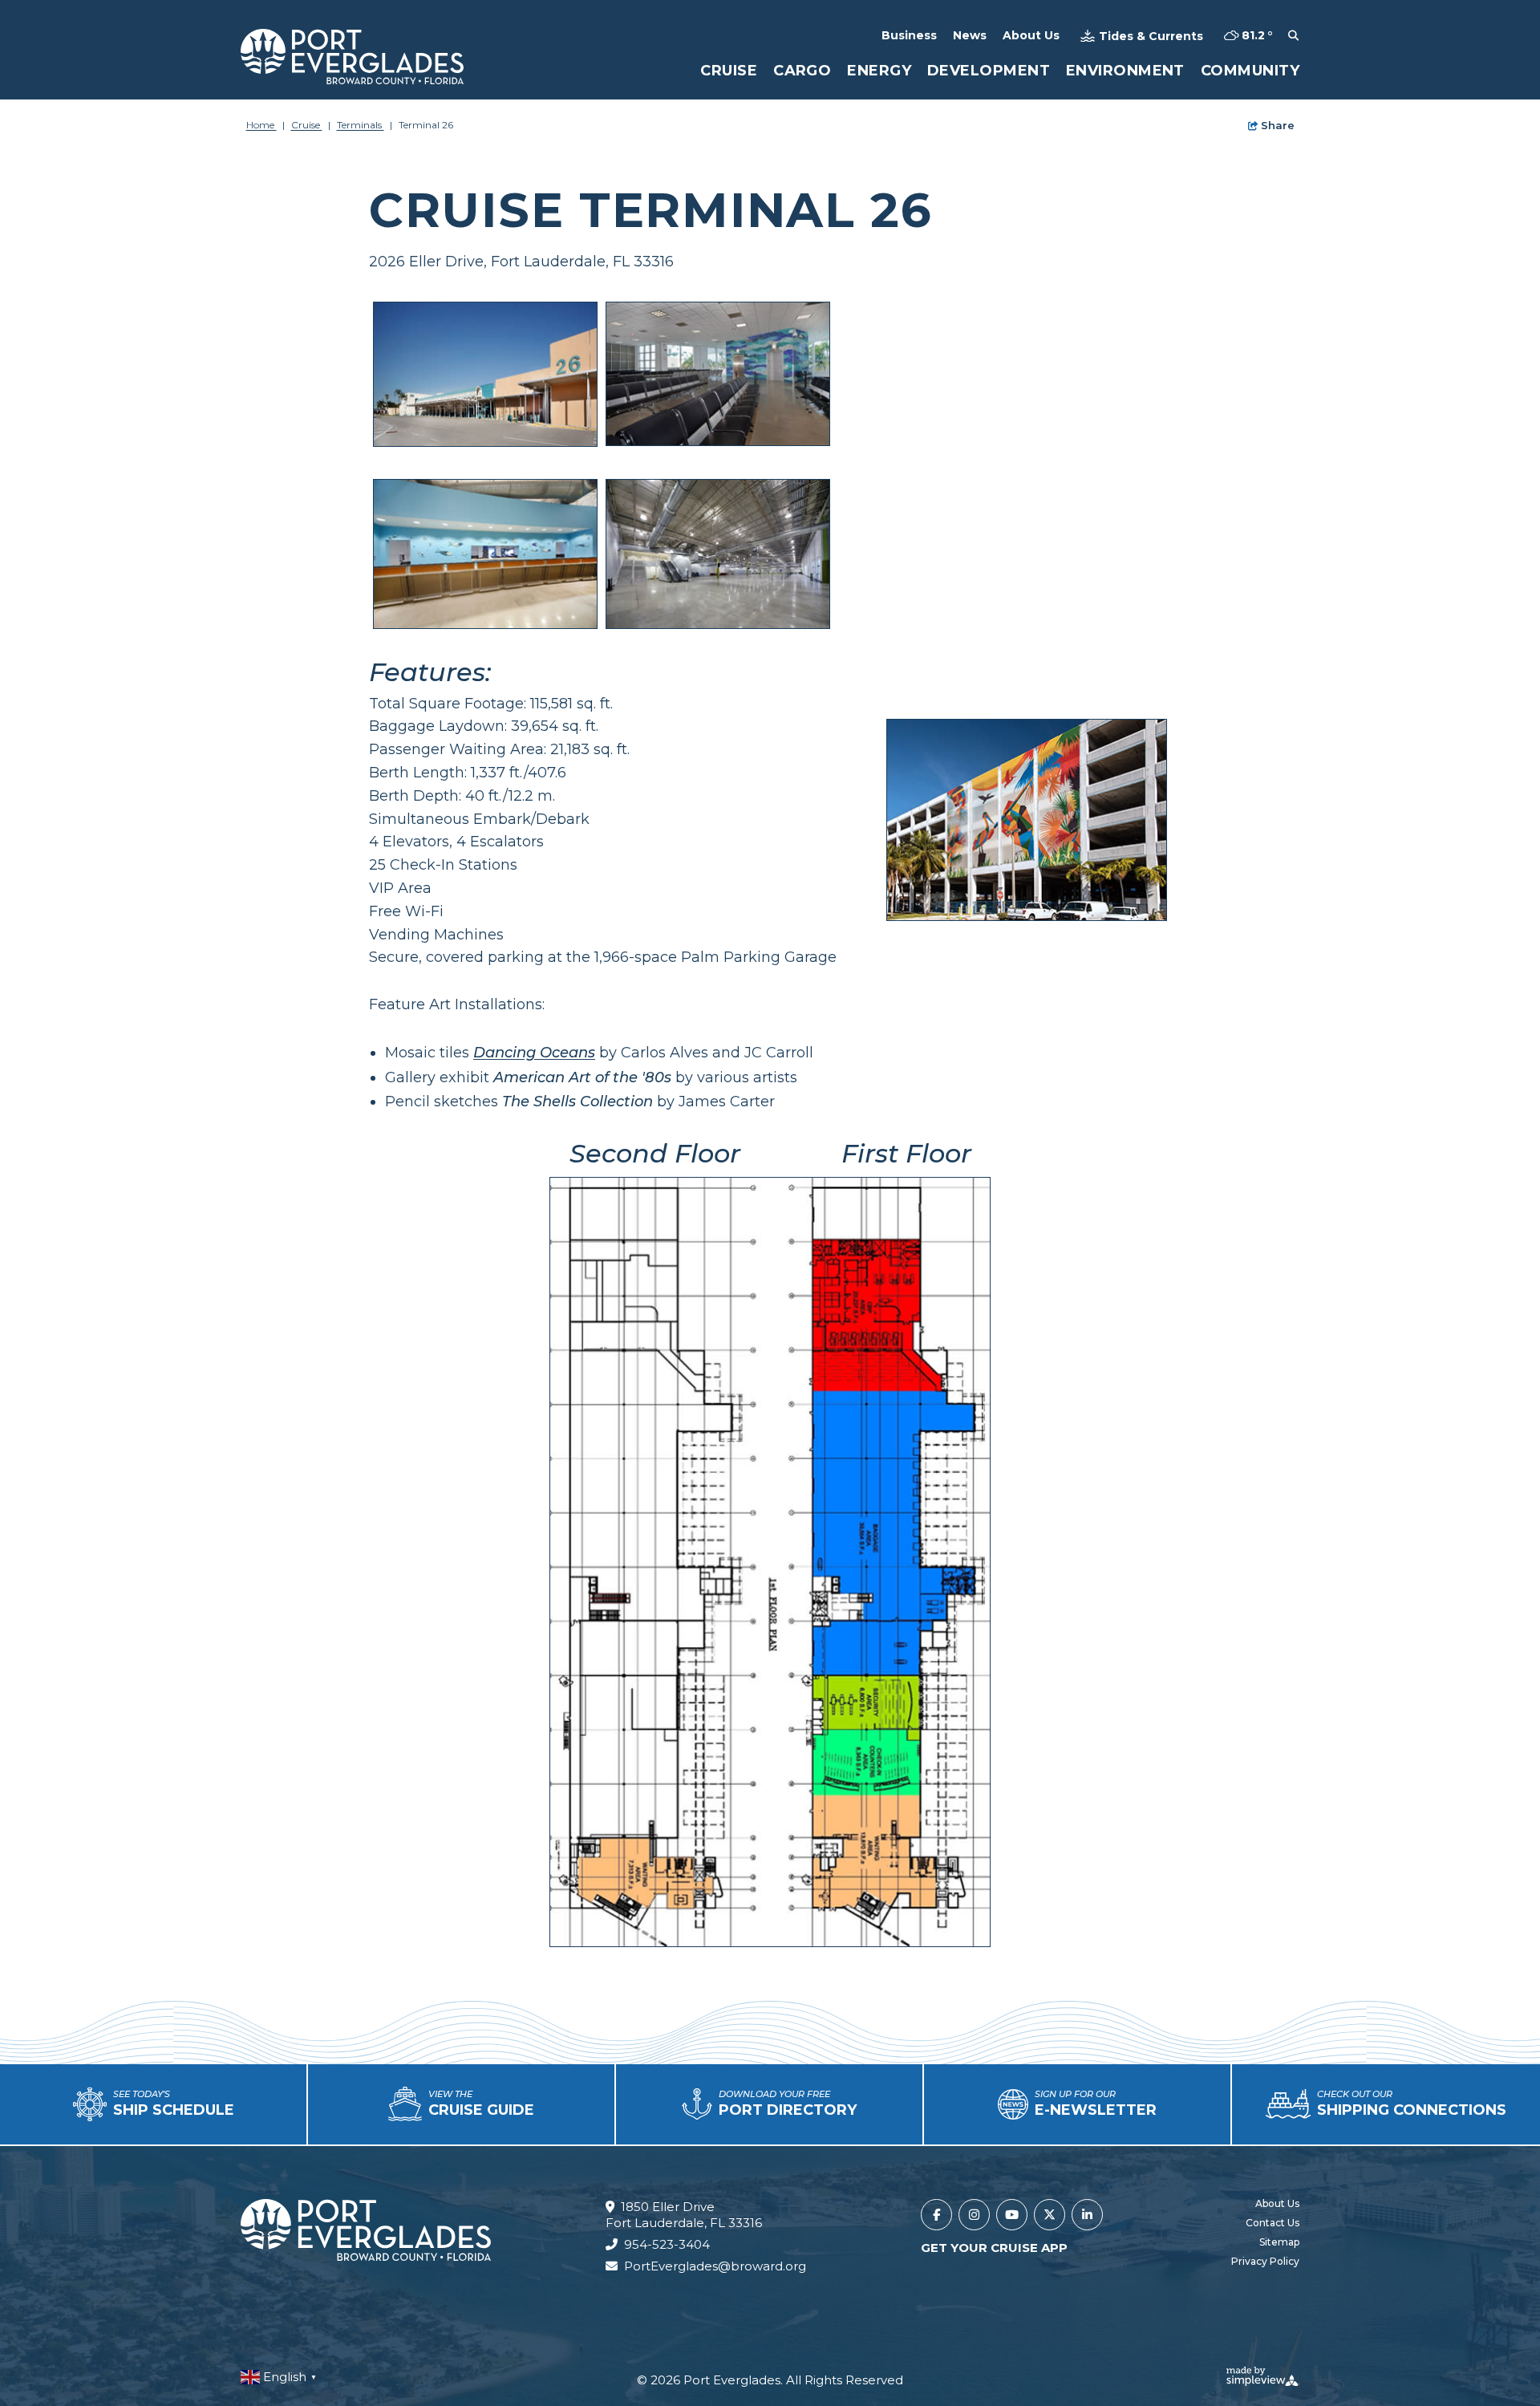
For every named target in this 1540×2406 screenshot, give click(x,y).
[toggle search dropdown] (1293, 36)
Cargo (802, 71)
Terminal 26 (426, 125)
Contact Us (1273, 2223)
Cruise (729, 71)
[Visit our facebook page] (936, 2215)
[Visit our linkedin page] (1087, 2215)
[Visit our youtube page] (1012, 2215)
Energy (879, 71)
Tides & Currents (1151, 36)
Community (1250, 71)
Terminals (361, 125)
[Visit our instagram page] (974, 2215)
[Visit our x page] (1050, 2215)
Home (261, 125)
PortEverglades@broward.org (715, 2266)
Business (909, 35)
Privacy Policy (1265, 2261)
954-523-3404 (667, 2244)
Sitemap (1279, 2242)
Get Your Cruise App (994, 2248)
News (970, 35)
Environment (1125, 71)
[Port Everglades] (352, 57)
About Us (1031, 35)
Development (989, 71)
